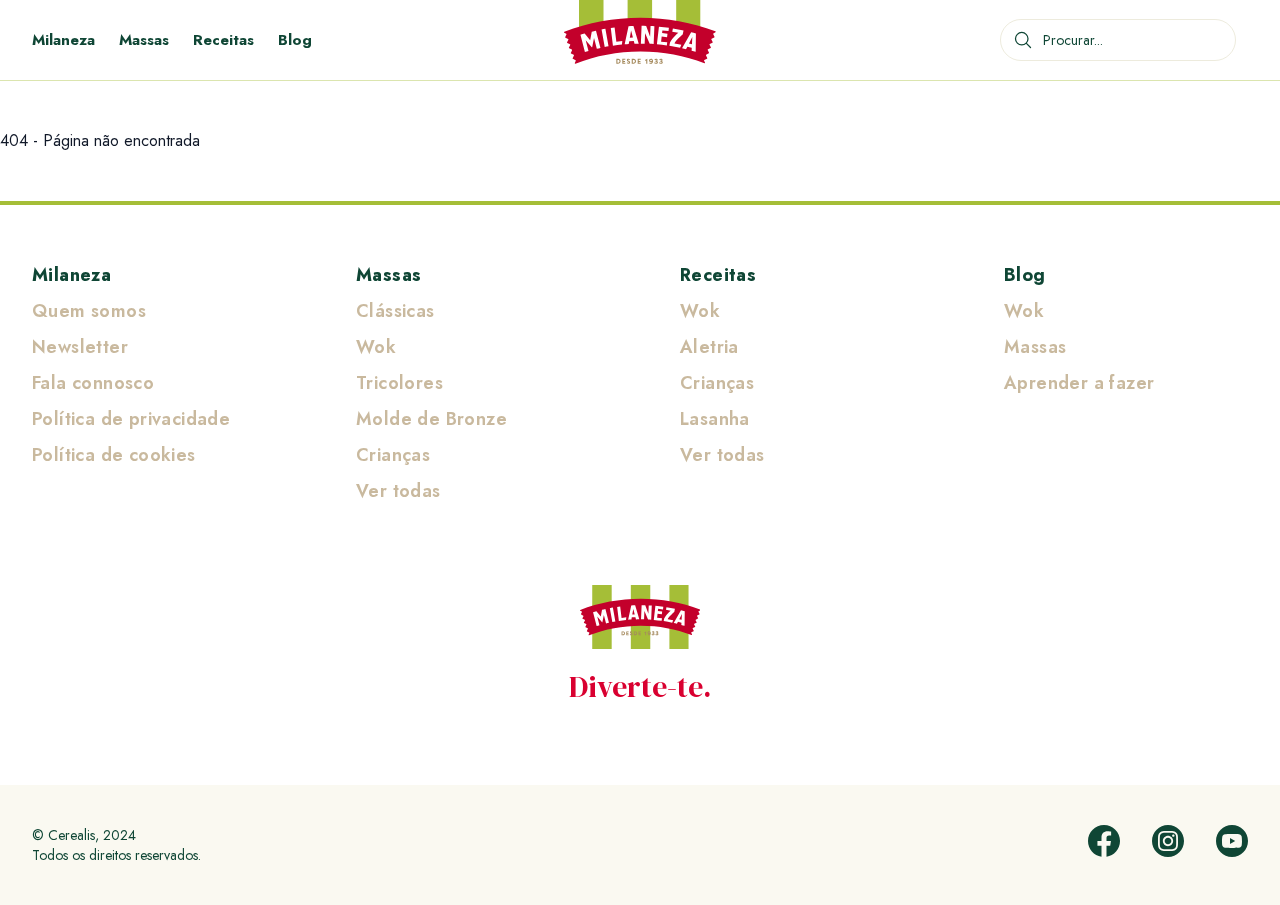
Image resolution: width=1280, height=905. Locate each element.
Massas (144, 40)
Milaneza (63, 40)
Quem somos (89, 311)
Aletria (709, 347)
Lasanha (715, 419)
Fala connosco (93, 383)
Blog (295, 40)
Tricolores (399, 383)
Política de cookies (114, 455)
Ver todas (398, 491)
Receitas (223, 40)
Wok (376, 347)
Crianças (393, 455)
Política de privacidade (131, 419)
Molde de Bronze (431, 419)
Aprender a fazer (1079, 383)
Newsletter (80, 347)
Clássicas (395, 311)
